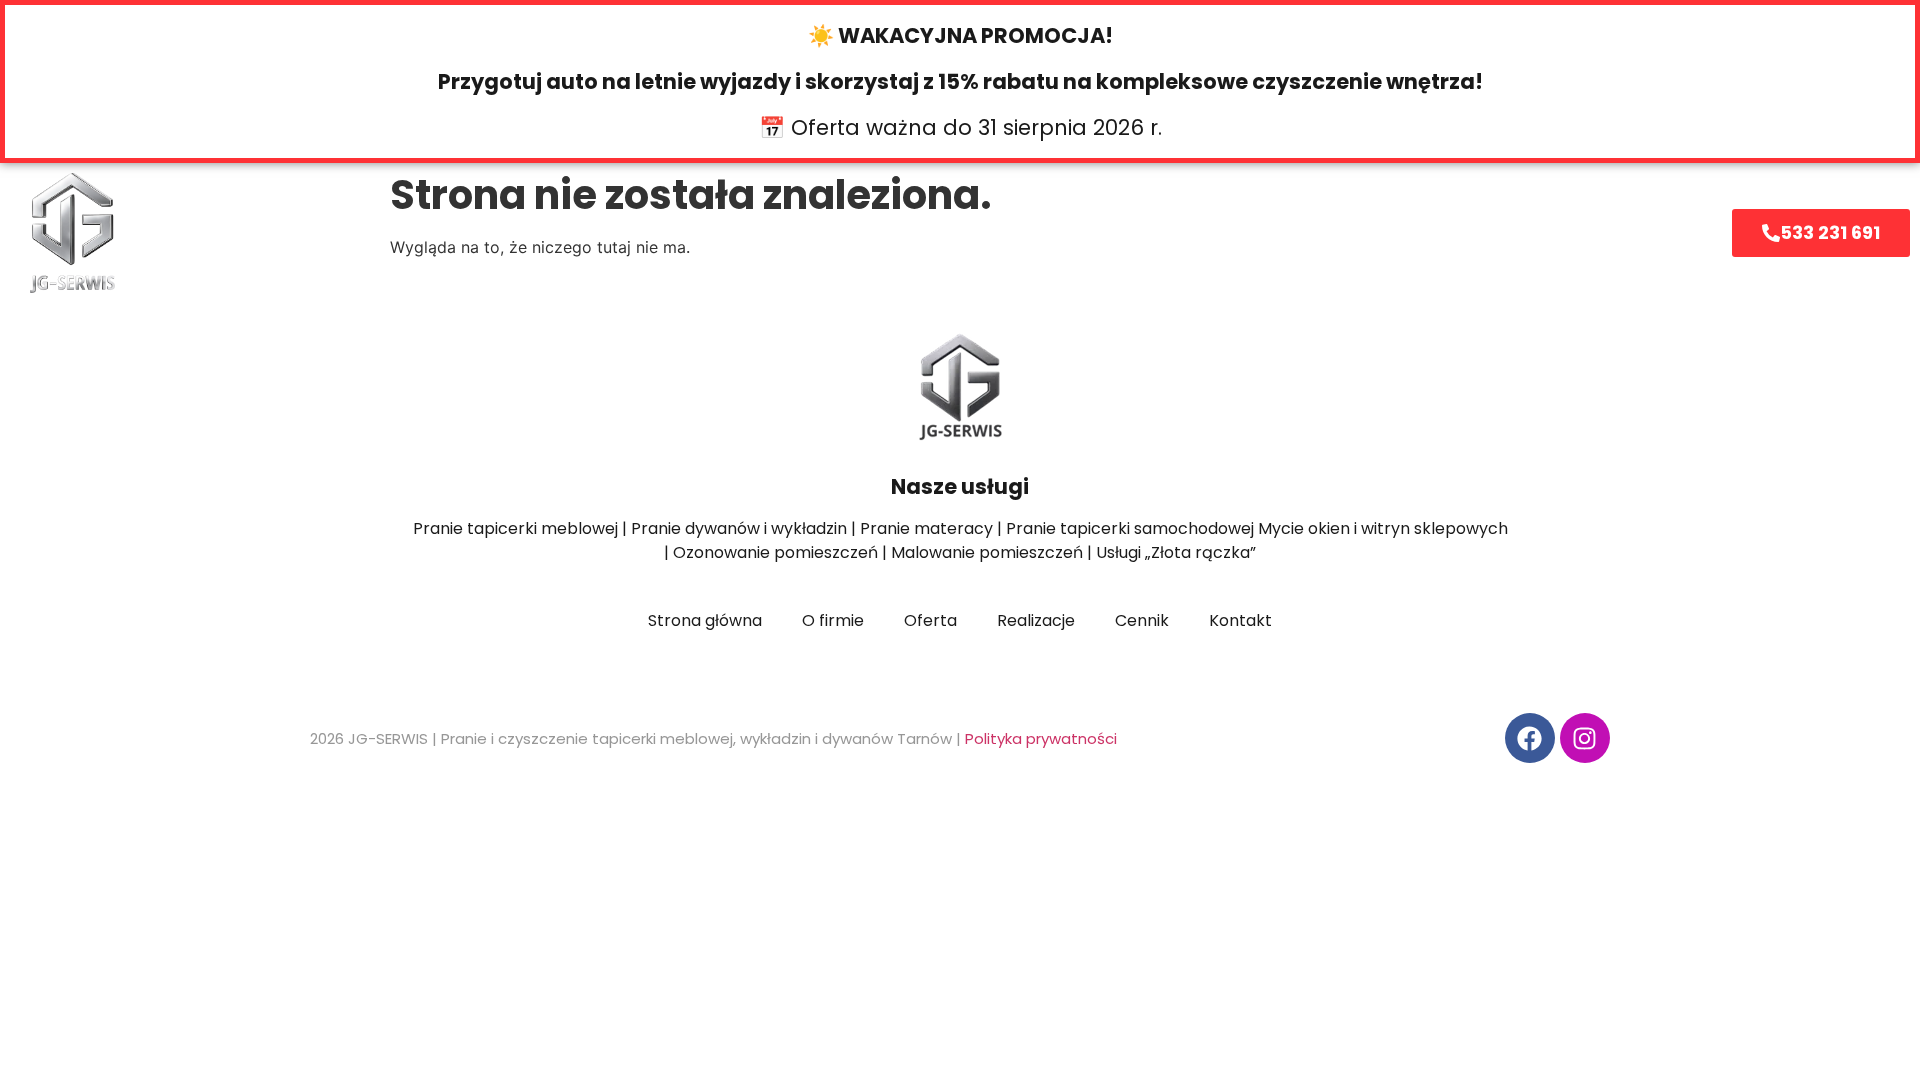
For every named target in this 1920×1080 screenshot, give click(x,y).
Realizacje (1113, 232)
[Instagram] (1585, 738)
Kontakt (1253, 232)
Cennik (977, 232)
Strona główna (542, 232)
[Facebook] (1530, 738)
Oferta (695, 232)
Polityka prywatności (1041, 738)
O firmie (849, 232)
